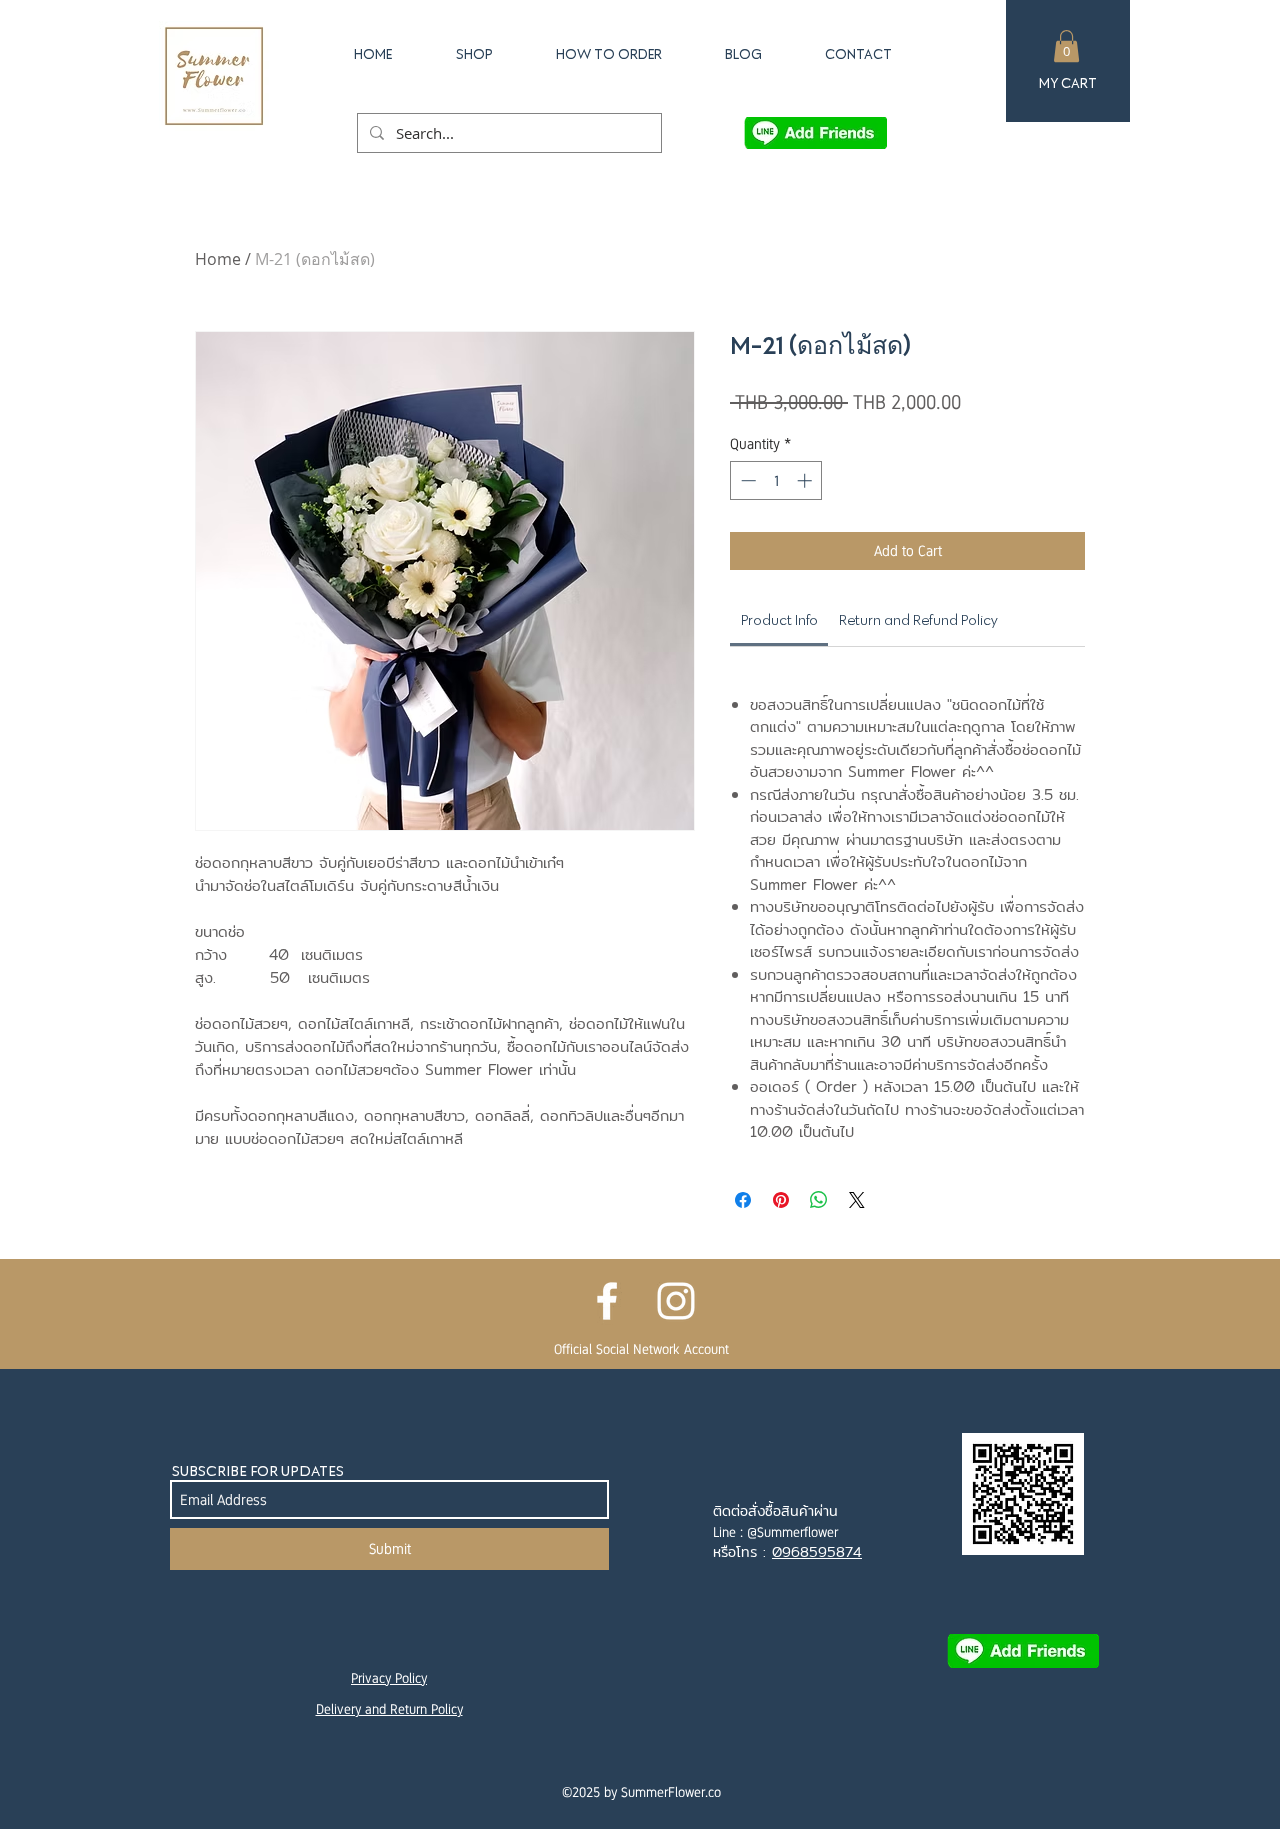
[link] (779, 620)
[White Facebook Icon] (607, 1301)
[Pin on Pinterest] (781, 1200)
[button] (1066, 46)
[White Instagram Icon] (676, 1301)
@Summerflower (792, 1532)
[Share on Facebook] (743, 1200)
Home (218, 259)
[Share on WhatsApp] (819, 1200)
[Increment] (806, 480)
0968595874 (817, 1552)
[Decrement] (746, 480)
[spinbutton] (776, 480)
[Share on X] (857, 1200)
